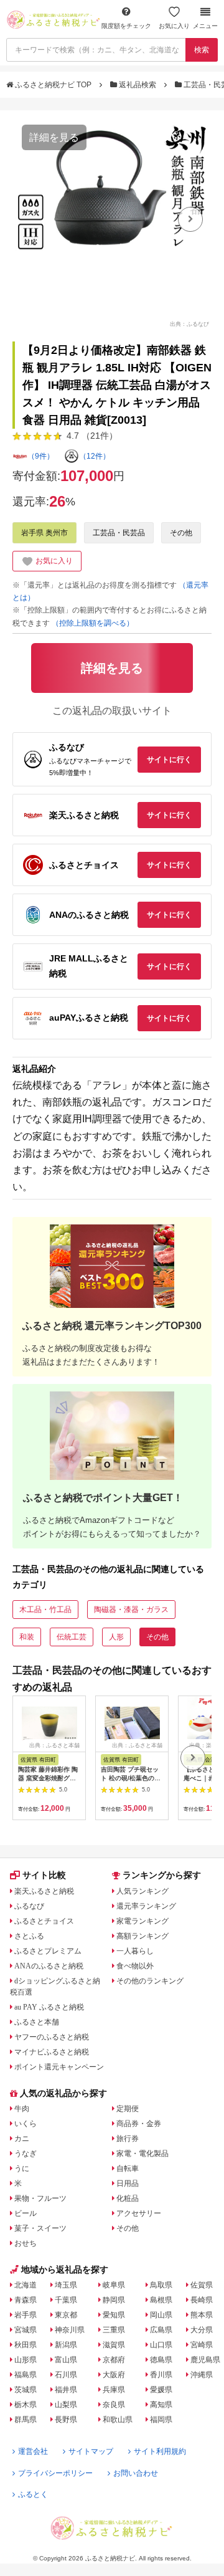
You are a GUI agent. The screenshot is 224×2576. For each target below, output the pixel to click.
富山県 (66, 2360)
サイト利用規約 (160, 2451)
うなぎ (26, 2154)
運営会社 (33, 2451)
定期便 (128, 2109)
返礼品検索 (138, 85)
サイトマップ (91, 2451)
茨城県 (26, 2390)
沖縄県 (202, 2375)
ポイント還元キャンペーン (59, 2067)
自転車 (128, 2168)
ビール (26, 2213)
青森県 (26, 2300)
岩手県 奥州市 (44, 533)
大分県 (202, 2330)
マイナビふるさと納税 (52, 2052)
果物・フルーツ (40, 2198)
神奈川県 (70, 2330)
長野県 (66, 2420)
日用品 (128, 2183)
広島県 (161, 2330)
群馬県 (26, 2420)
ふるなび (29, 1906)
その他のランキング (150, 1981)
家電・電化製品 (142, 2154)
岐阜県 (114, 2285)
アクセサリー (139, 2213)
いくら (26, 2124)
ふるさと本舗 (37, 2022)
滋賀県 (114, 2345)
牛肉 (22, 2109)
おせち (26, 2243)
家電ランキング (142, 1921)
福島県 (26, 2375)
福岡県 (161, 2420)
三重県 (114, 2330)
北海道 (26, 2285)
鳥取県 (161, 2285)
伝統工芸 (72, 1637)
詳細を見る (54, 137)
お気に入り (174, 26)
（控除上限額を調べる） (93, 623)
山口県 (161, 2345)
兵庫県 (114, 2390)
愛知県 (114, 2315)
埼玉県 (66, 2285)
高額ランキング (142, 1936)
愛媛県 (161, 2390)
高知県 (161, 2405)
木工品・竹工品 (45, 1610)
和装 (27, 1637)
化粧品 (128, 2198)
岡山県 (161, 2315)
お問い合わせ (136, 2473)
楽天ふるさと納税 (44, 1891)
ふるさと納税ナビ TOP (53, 85)
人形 (116, 1637)
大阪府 (114, 2375)
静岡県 (114, 2300)
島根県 (161, 2300)
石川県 (66, 2375)
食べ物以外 (135, 1966)
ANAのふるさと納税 (49, 1966)
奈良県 (114, 2405)
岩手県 (26, 2315)
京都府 (114, 2360)
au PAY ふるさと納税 (49, 2007)
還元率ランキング (146, 1906)
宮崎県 (202, 2345)
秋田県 (26, 2345)
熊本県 (202, 2315)
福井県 (66, 2390)
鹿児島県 (205, 2360)
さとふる (29, 1936)
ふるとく (33, 2494)
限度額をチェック (126, 26)
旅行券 (128, 2139)
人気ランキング (142, 1891)
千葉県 (66, 2300)
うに (22, 2168)
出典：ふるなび (189, 323)
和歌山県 (118, 2420)
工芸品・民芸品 (119, 533)
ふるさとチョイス (44, 1921)
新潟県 (66, 2345)
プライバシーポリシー (55, 2473)
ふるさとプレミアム (48, 1951)
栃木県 (26, 2405)
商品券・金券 (139, 2124)
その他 (181, 533)
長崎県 (202, 2300)
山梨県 (66, 2405)
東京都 (66, 2315)
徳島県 (161, 2360)
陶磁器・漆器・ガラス (131, 1610)
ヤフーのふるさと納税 (52, 2037)
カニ (22, 2139)
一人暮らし (135, 1951)
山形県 (26, 2360)
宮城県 (26, 2330)
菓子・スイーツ (40, 2228)
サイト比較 (44, 1875)
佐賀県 (202, 2285)
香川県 (161, 2375)
